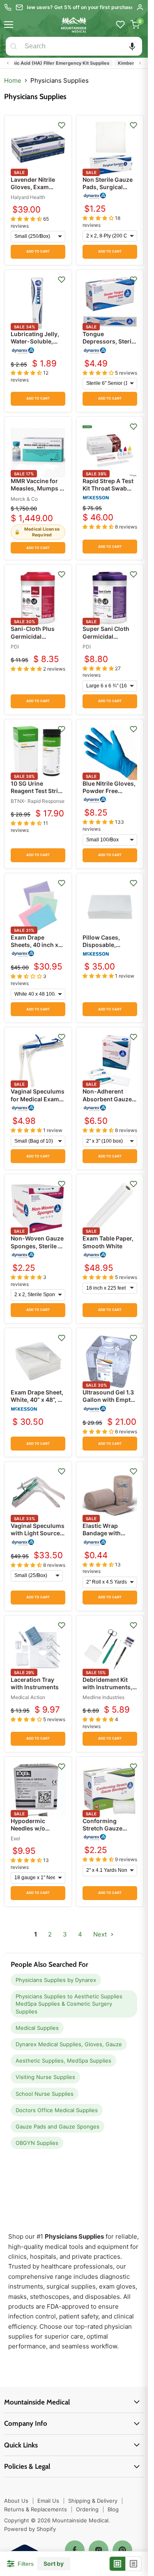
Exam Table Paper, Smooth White (108, 1242)
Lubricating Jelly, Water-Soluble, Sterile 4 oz (35, 341)
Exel (15, 1838)
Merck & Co (24, 499)
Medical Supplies (37, 2028)
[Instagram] (99, 2550)
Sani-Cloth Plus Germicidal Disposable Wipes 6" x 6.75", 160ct (36, 640)
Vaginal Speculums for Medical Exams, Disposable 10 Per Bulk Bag (38, 1103)
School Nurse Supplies (45, 2094)
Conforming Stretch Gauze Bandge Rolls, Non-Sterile (109, 1832)
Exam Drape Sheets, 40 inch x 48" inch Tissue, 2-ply (37, 949)
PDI (15, 647)
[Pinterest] (122, 2550)
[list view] (133, 2564)
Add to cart (38, 252)
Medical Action (28, 1697)
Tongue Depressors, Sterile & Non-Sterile (109, 341)
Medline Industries (103, 1697)
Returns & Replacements (36, 2509)
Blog (113, 2509)
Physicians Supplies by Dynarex (56, 1980)
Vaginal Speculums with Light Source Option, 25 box (38, 1533)
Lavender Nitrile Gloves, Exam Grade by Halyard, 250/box (36, 191)
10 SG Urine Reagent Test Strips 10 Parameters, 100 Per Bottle (38, 795)
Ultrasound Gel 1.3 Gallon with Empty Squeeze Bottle (108, 1400)
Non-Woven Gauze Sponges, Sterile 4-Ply (38, 1246)
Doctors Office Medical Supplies (57, 2110)
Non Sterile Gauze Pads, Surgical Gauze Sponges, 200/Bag (108, 191)
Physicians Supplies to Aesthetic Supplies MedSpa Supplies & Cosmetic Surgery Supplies (69, 2004)
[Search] (14, 46)
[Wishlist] (120, 25)
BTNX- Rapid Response (38, 801)
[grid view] (118, 2564)
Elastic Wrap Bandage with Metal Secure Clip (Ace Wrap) (107, 1537)
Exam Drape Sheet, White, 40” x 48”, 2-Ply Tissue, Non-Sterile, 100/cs (37, 1403)
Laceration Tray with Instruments (35, 1683)
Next (101, 1934)
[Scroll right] (140, 63)
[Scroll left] (8, 63)
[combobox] (82, 46)
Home (13, 80)
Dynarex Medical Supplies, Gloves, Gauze (69, 2044)
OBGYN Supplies (37, 2143)
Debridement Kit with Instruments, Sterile (107, 1687)
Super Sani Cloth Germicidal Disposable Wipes (108, 636)
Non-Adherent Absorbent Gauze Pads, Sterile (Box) (108, 1099)
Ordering (87, 2509)
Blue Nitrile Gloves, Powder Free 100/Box (109, 791)
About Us (16, 2501)
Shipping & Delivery (93, 2501)
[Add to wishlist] (62, 125)
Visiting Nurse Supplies (45, 2077)
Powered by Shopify (30, 2529)
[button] (132, 46)
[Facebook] (75, 2550)
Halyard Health (28, 197)
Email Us (48, 2501)
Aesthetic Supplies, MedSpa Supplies (63, 2061)
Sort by (54, 2564)
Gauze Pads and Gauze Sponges (57, 2126)
